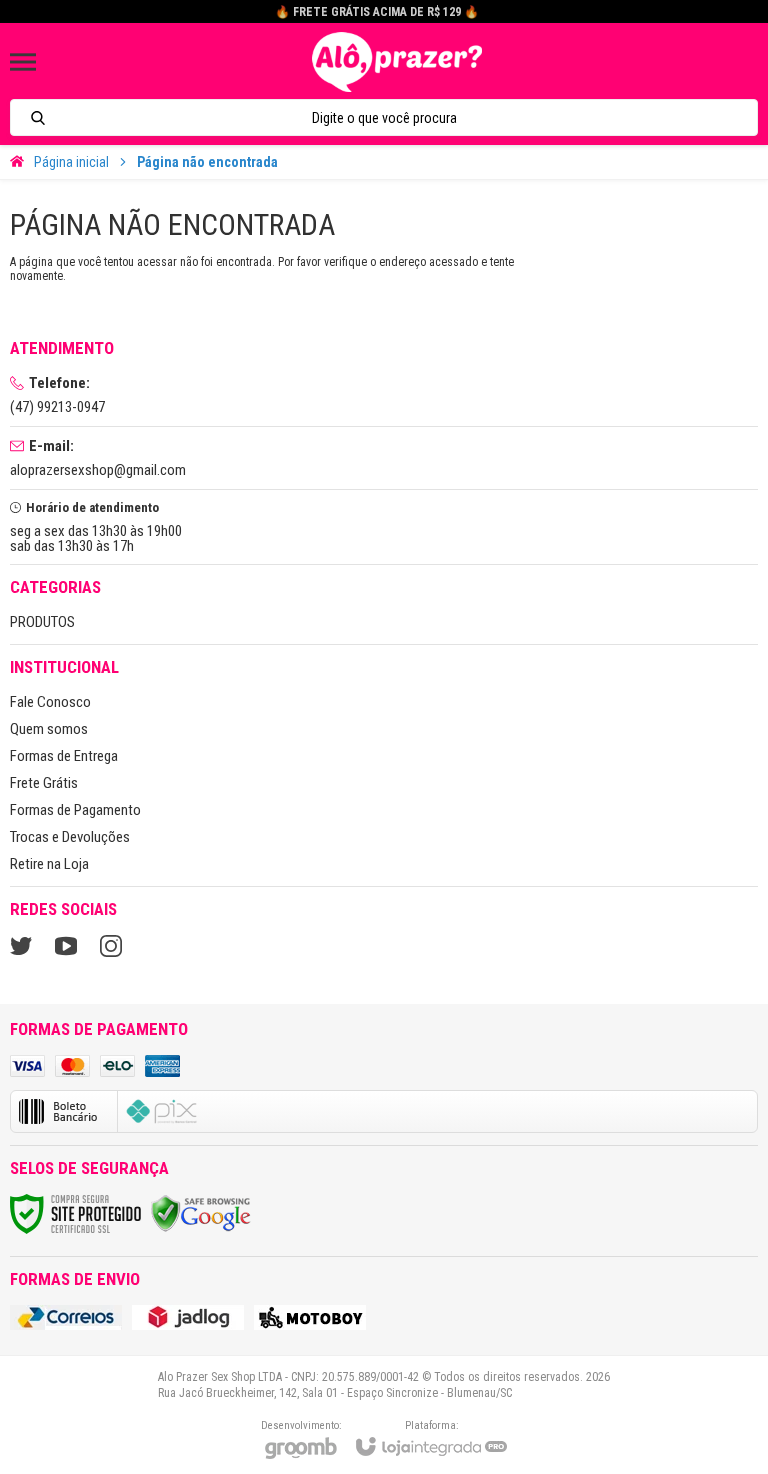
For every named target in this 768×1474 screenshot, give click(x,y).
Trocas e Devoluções (70, 837)
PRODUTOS (42, 622)
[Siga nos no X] (21, 946)
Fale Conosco (50, 702)
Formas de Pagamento (75, 810)
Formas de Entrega (64, 756)
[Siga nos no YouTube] (66, 946)
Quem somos (49, 729)
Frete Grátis (44, 783)
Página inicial (71, 162)
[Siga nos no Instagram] (111, 946)
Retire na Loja (49, 864)
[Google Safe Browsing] (201, 1213)
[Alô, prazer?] (397, 62)
